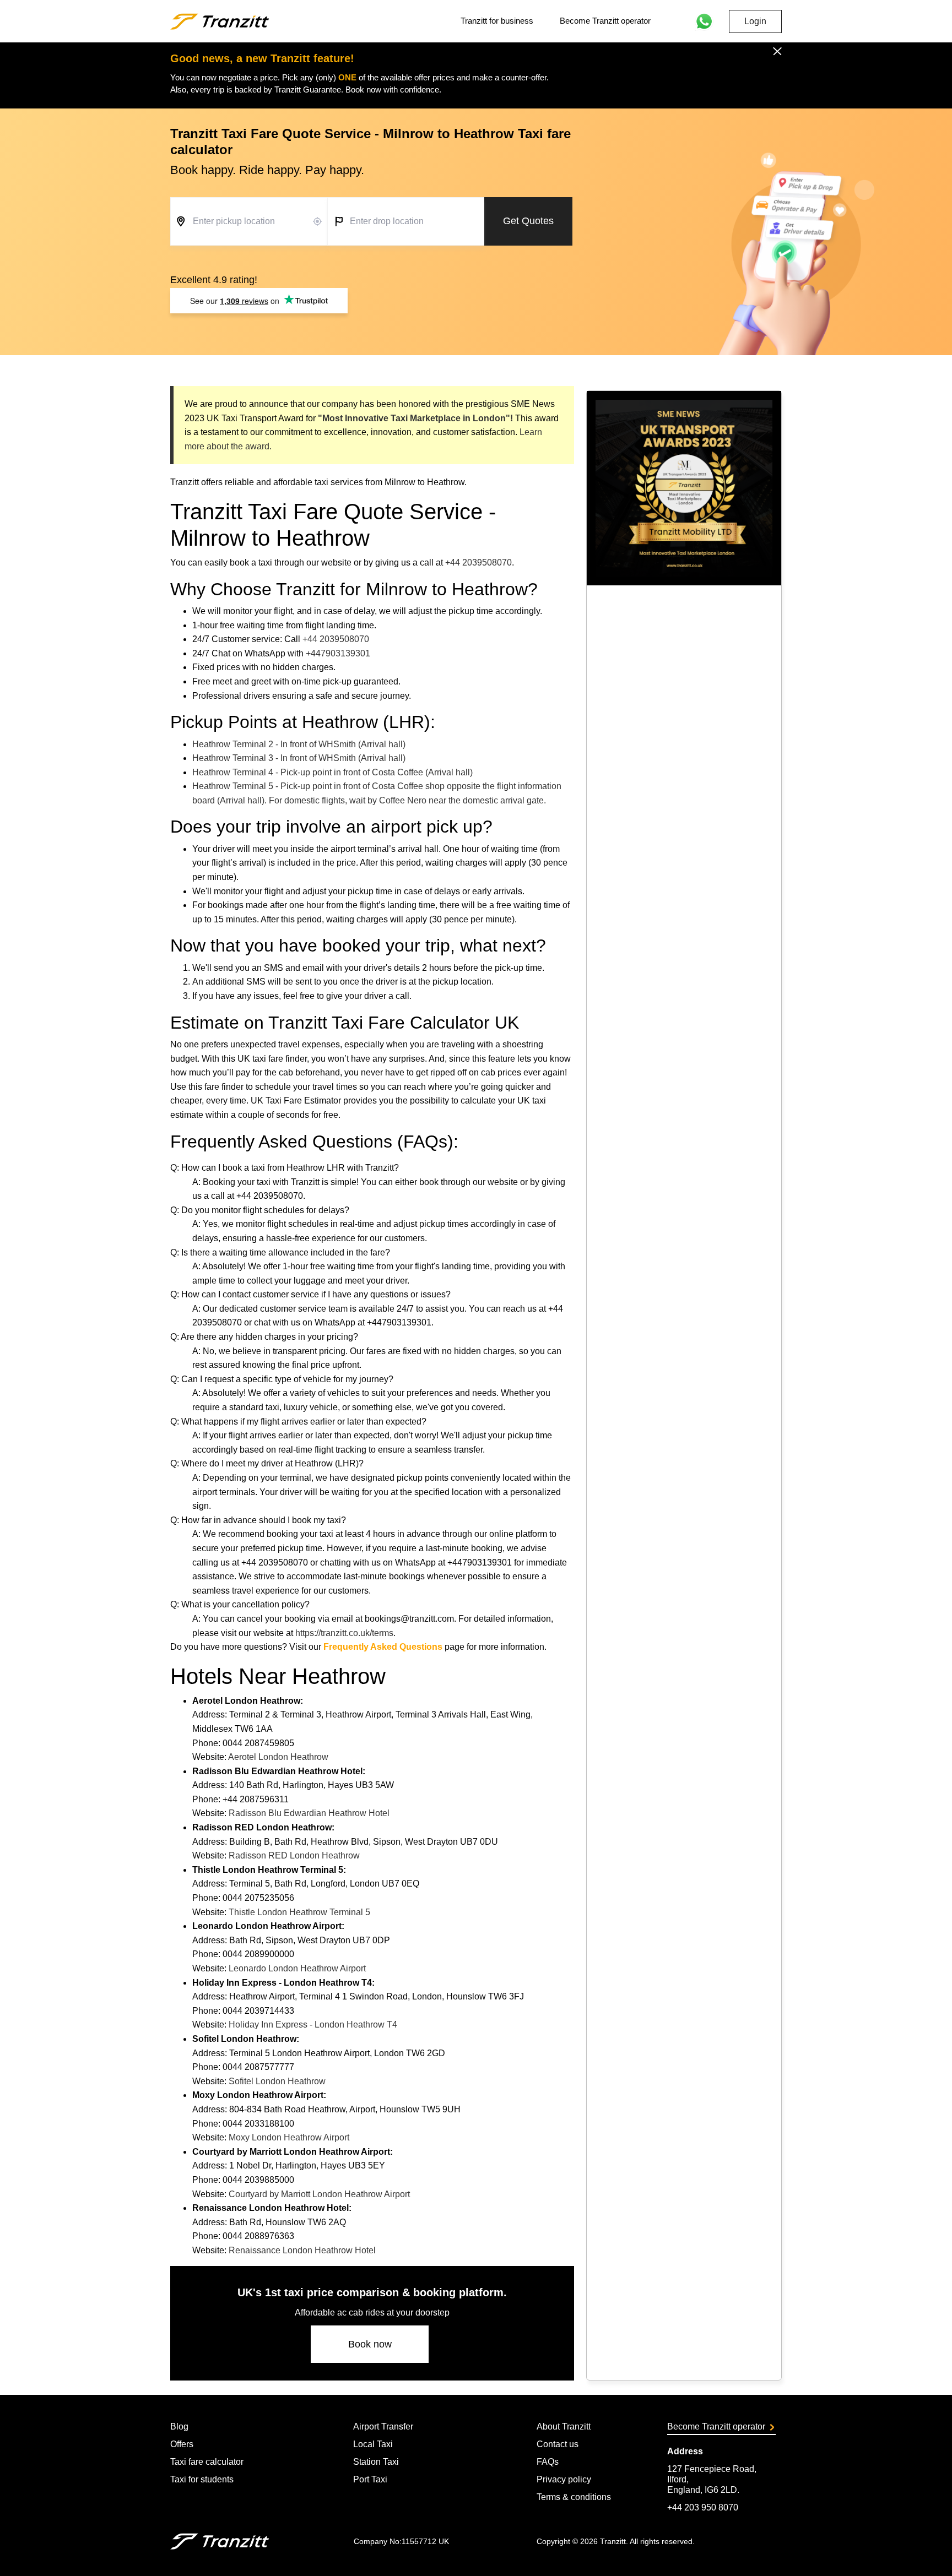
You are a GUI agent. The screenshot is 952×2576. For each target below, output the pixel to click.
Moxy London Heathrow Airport (289, 2137)
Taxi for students (202, 2479)
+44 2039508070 (478, 563)
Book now (370, 2344)
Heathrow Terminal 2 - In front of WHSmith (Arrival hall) (299, 744)
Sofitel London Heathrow (277, 2081)
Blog (179, 2426)
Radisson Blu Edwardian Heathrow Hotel (309, 1813)
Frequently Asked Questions (383, 1647)
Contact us (558, 2444)
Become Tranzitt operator (605, 21)
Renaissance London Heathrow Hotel (302, 2250)
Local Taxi (373, 2444)
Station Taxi (376, 2462)
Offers (182, 2444)
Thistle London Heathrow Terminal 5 (299, 1912)
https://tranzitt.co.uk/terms (344, 1633)
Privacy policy (564, 2479)
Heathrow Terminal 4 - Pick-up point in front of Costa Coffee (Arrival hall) (332, 772)
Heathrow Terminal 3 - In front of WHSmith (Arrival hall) (299, 758)
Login (755, 21)
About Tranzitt (564, 2426)
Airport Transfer (383, 2426)
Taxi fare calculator (207, 2462)
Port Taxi (370, 2479)
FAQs (548, 2462)
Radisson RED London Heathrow (294, 1855)
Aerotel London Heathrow (278, 1757)
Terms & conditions (574, 2497)
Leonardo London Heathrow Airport (297, 1968)
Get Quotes (528, 221)
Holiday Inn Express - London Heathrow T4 (313, 2025)
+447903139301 (338, 653)
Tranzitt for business (497, 21)
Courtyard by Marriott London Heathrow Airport (319, 2194)
